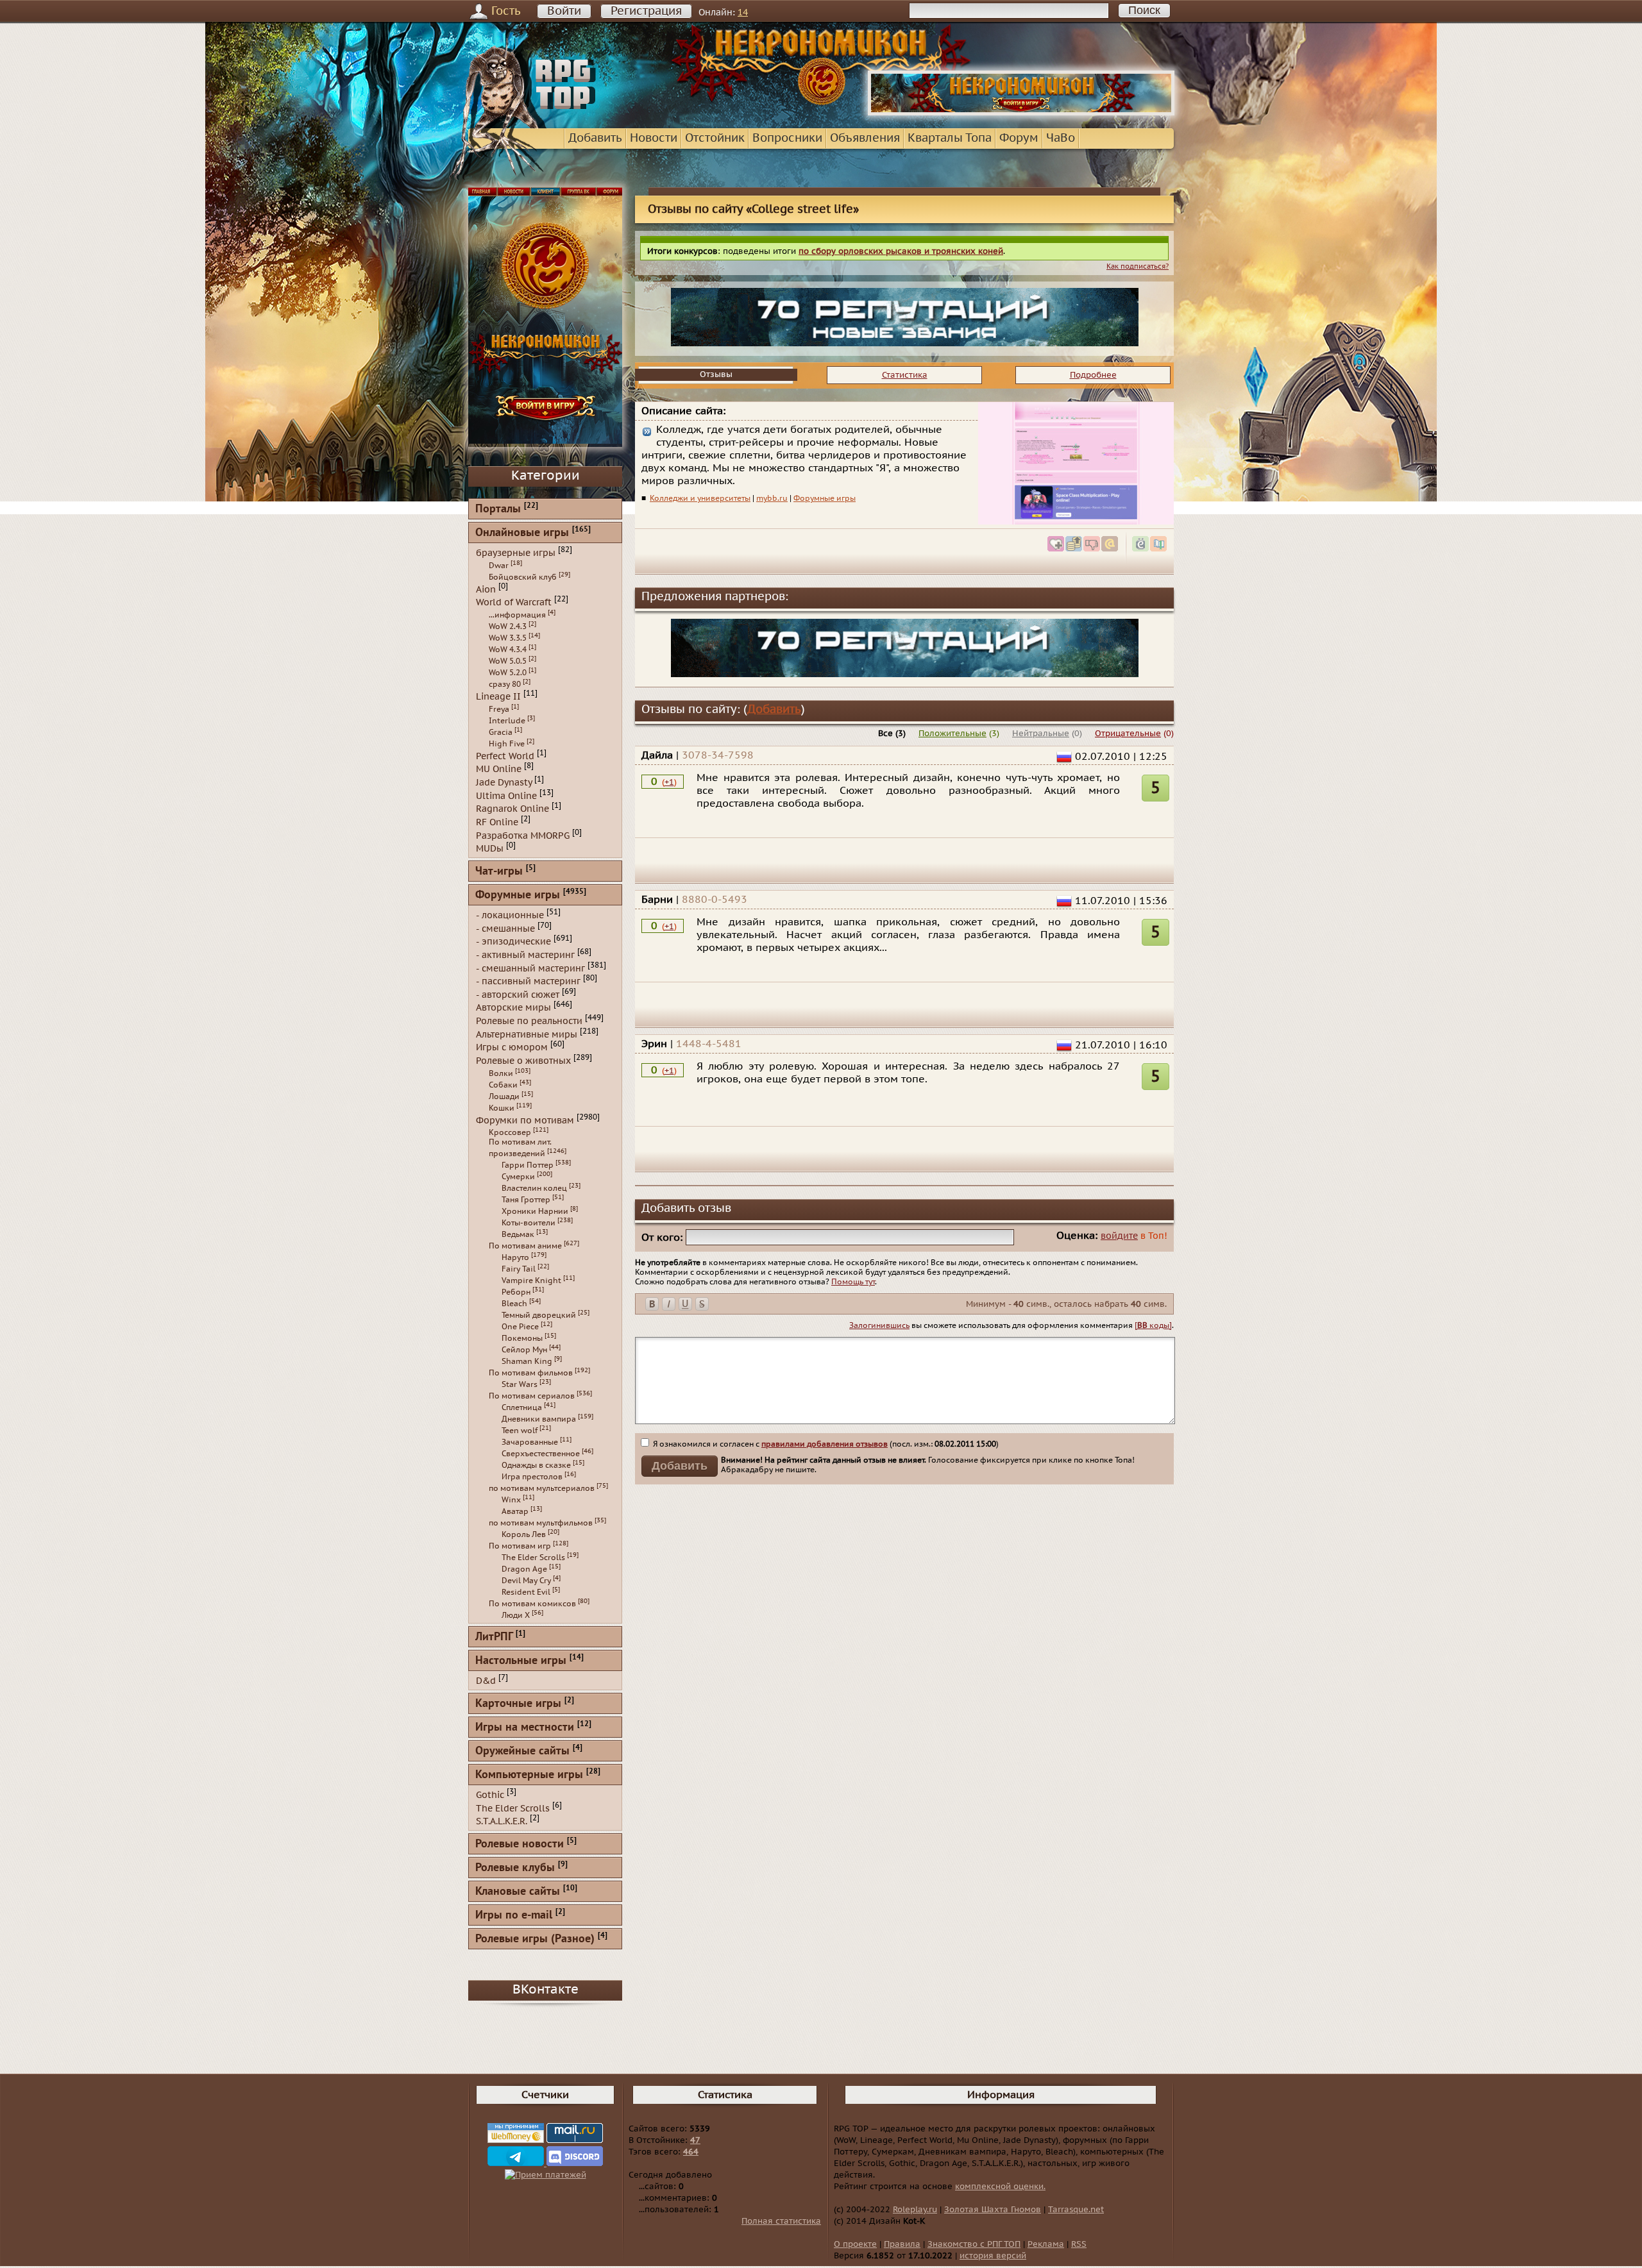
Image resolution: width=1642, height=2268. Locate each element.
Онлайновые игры (522, 533)
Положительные (952, 734)
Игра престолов (532, 1477)
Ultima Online (506, 795)
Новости (654, 138)
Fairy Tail (519, 1269)
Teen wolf (520, 1431)
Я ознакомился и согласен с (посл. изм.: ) (825, 1444)
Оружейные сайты (522, 1751)
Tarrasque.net (1076, 2210)
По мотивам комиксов (532, 1604)
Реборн (516, 1292)
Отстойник (715, 138)
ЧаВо (1061, 138)
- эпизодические (513, 942)
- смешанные (505, 928)
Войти (564, 11)
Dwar (499, 566)
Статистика (905, 375)
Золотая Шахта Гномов (993, 2210)
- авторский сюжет (518, 994)
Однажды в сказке (536, 1465)
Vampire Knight (531, 1281)
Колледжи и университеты (700, 498)
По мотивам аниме (525, 1246)
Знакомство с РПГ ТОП (974, 2244)
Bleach (514, 1304)
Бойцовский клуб (523, 577)
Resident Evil (526, 1592)
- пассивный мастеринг (528, 981)
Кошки (502, 1108)
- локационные (510, 915)
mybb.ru (772, 498)
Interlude (507, 721)
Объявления (865, 138)
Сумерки (518, 1177)
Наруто (515, 1257)
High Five (507, 744)
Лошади (504, 1096)
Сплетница (522, 1407)
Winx (511, 1500)
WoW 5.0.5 (508, 661)
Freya (499, 709)
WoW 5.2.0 (508, 673)
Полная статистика (781, 2221)
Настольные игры (521, 1661)
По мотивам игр (520, 1546)
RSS (1079, 2244)
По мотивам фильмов (531, 1373)
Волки (501, 1073)
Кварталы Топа (950, 138)
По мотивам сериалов (532, 1396)
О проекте (855, 2244)
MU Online (499, 769)
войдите (1119, 1236)
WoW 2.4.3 (508, 626)
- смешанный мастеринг (530, 968)
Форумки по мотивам (525, 1120)
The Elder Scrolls (533, 1558)
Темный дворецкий (539, 1315)
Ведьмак (518, 1234)
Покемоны (522, 1338)
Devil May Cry (526, 1581)
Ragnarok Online (512, 809)
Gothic (490, 1795)
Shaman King (527, 1361)
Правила (902, 2244)
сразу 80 (505, 684)
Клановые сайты (518, 1892)
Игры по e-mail (514, 1916)
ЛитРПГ (494, 1637)
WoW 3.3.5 (508, 638)
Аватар (515, 1511)
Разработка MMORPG (523, 835)
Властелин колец (534, 1188)
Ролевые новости (520, 1844)
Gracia (501, 732)
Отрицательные (1128, 734)
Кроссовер (510, 1132)
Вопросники (787, 138)
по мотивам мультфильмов (541, 1523)
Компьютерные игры (529, 1775)
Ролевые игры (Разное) (535, 1939)
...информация (517, 615)
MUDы (490, 849)
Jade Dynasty (504, 783)
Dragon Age (524, 1569)
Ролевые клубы (515, 1868)
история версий (993, 2256)
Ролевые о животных (523, 1061)
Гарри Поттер (528, 1165)
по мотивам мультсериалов (542, 1488)
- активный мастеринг (525, 955)
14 (743, 13)
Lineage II (498, 697)
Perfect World (505, 756)
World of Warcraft (514, 602)
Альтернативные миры (527, 1034)
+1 (669, 782)
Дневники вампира (539, 1419)
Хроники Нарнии (535, 1211)
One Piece (520, 1327)
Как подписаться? (1138, 266)
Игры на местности (525, 1728)
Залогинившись (879, 1325)
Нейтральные (1041, 734)
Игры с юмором (512, 1047)
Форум (1019, 138)
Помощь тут (853, 1282)
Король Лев (524, 1534)
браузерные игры (516, 553)
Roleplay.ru (915, 2210)
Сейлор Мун (524, 1350)
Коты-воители (529, 1223)
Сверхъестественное (541, 1454)
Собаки (503, 1085)
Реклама (1046, 2244)
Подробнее (1093, 375)
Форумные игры (825, 498)
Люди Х (516, 1615)
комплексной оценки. (1000, 2187)
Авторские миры (513, 1008)
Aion (486, 589)
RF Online (497, 822)
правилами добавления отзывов (825, 1444)
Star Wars (520, 1384)
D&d (486, 1681)
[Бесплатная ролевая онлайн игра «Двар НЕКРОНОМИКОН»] (1021, 113)
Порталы (498, 509)
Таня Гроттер (526, 1200)
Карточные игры (518, 1704)
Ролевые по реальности (529, 1021)
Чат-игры (499, 872)
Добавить (595, 138)
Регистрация (646, 11)
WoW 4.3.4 (508, 650)
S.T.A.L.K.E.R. (502, 1821)
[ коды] (1153, 1325)
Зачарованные (530, 1442)
